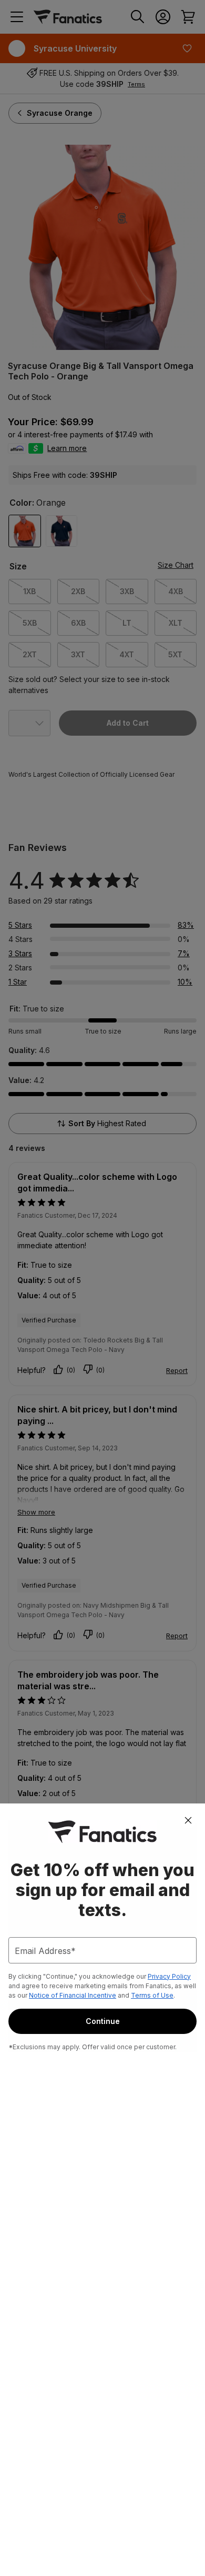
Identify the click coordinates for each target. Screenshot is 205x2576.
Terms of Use (152, 1995)
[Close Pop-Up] (188, 1820)
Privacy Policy (169, 1976)
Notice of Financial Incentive (73, 1995)
